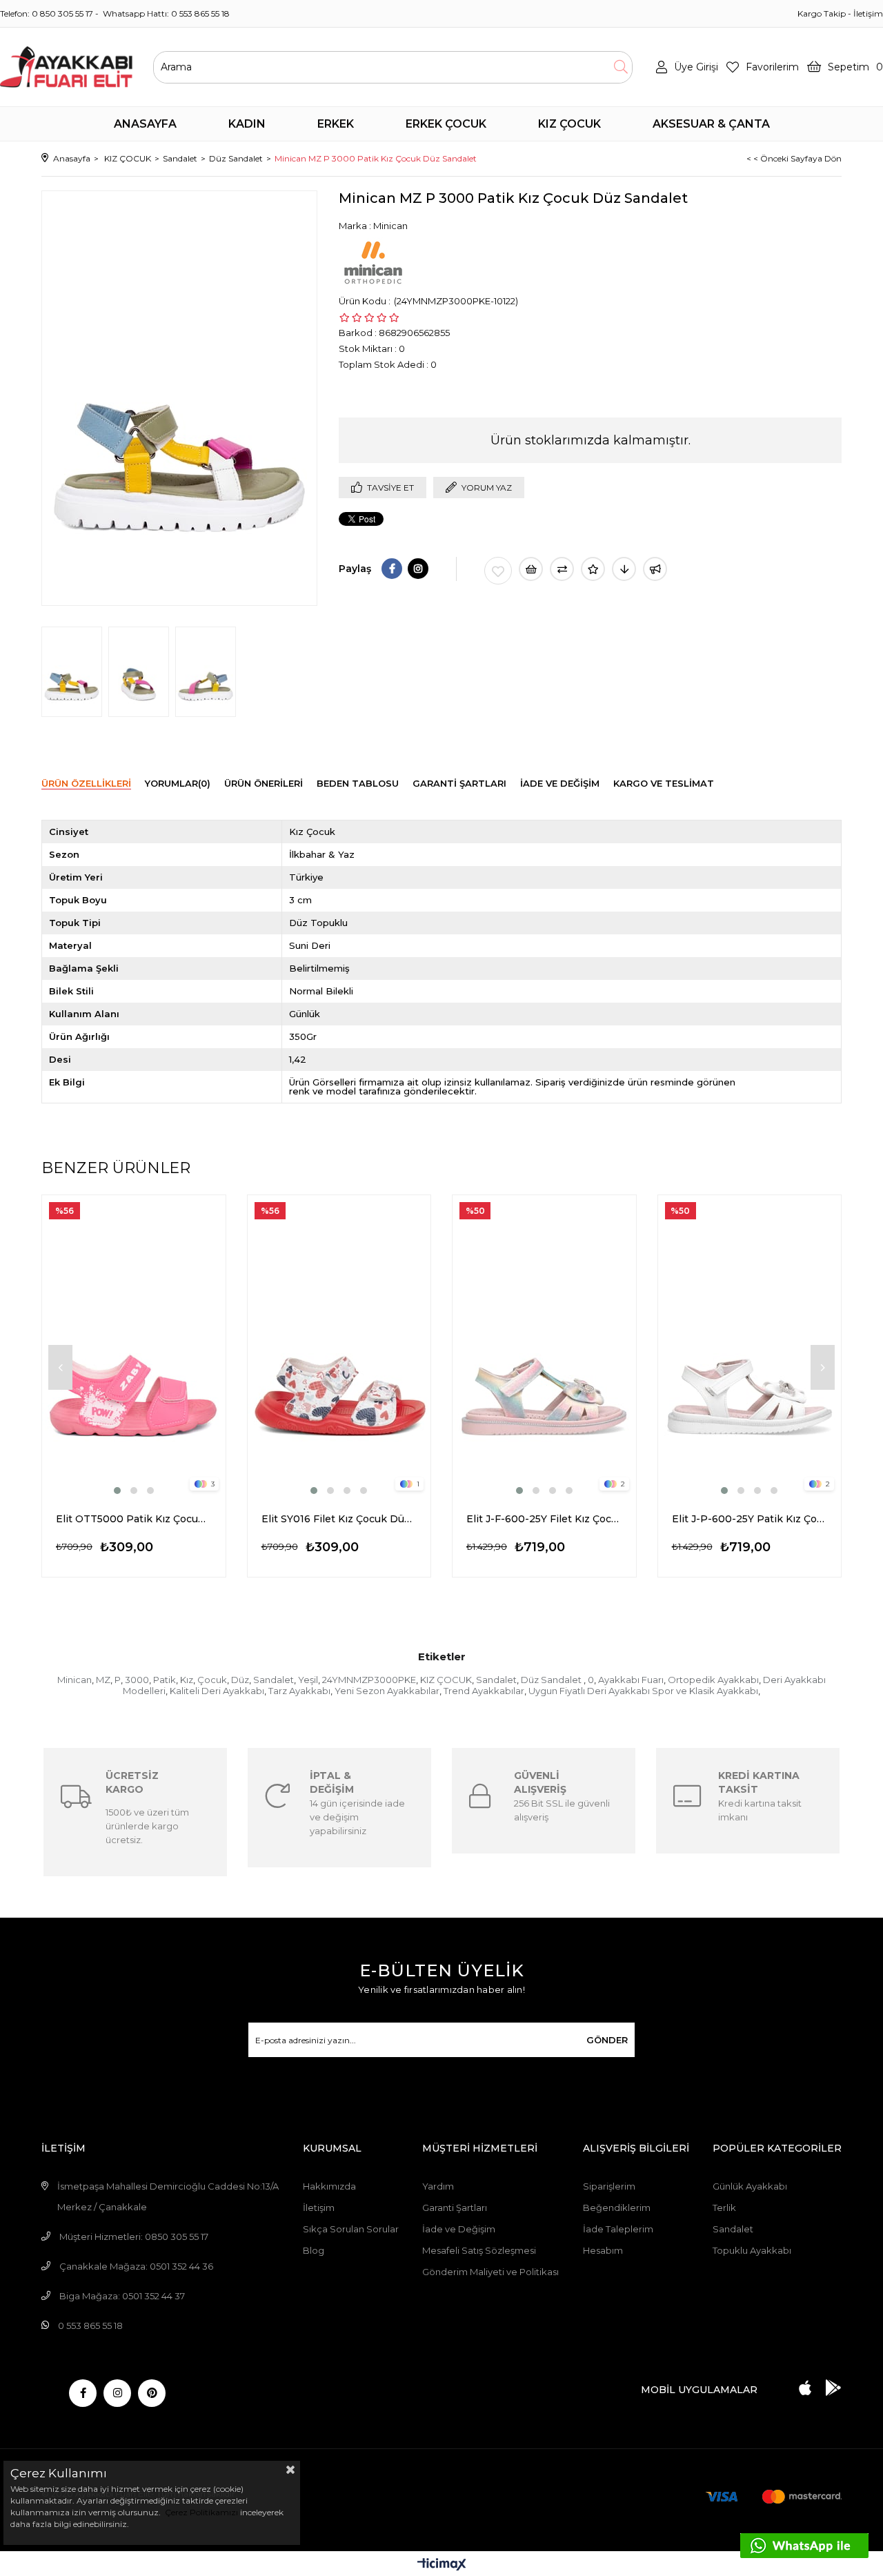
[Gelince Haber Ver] (655, 569)
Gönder (607, 2040)
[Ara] (621, 67)
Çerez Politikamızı (200, 2512)
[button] (117, 1491)
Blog (314, 2250)
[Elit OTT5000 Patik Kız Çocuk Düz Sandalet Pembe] (134, 1346)
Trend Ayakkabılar (484, 1691)
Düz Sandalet (552, 1680)
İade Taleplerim (618, 2229)
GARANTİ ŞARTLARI (459, 783)
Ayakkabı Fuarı (631, 1680)
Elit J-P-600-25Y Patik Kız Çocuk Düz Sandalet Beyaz (750, 1519)
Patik (165, 1680)
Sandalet (274, 1680)
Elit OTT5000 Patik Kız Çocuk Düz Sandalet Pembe (134, 1519)
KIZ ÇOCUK (446, 1680)
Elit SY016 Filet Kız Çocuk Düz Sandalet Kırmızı (339, 1519)
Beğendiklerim (617, 2208)
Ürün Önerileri (264, 783)
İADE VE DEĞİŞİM (560, 783)
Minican (75, 1680)
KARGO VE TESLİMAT (664, 783)
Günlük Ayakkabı (750, 2186)
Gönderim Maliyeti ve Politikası (490, 2272)
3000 (137, 1680)
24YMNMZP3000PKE (369, 1680)
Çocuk (212, 1680)
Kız (187, 1680)
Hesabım (603, 2250)
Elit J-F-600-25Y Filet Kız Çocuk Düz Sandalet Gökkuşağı (544, 1519)
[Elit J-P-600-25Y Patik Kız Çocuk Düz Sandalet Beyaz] (750, 1346)
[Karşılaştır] (562, 569)
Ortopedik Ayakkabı (713, 1680)
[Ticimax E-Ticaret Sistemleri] (442, 2565)
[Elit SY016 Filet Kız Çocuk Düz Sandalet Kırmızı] (339, 1346)
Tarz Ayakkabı (299, 1691)
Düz (240, 1680)
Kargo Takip (822, 13)
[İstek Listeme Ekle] (531, 569)
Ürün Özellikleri (86, 783)
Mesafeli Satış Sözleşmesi (479, 2250)
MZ (103, 1680)
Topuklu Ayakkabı (752, 2250)
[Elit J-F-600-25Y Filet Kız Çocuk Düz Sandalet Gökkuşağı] (544, 1346)
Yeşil (308, 1680)
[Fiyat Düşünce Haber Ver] (624, 569)
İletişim (868, 13)
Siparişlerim (609, 2186)
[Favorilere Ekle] (498, 571)
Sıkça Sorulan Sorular (351, 2229)
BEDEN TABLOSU (358, 783)
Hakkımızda (329, 2186)
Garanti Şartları (455, 2208)
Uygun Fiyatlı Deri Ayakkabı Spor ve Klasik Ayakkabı (643, 1691)
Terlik (724, 2208)
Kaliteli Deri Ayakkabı (217, 1691)
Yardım (438, 2186)
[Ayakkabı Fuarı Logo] (66, 67)
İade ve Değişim (459, 2229)
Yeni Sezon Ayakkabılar (387, 1691)
